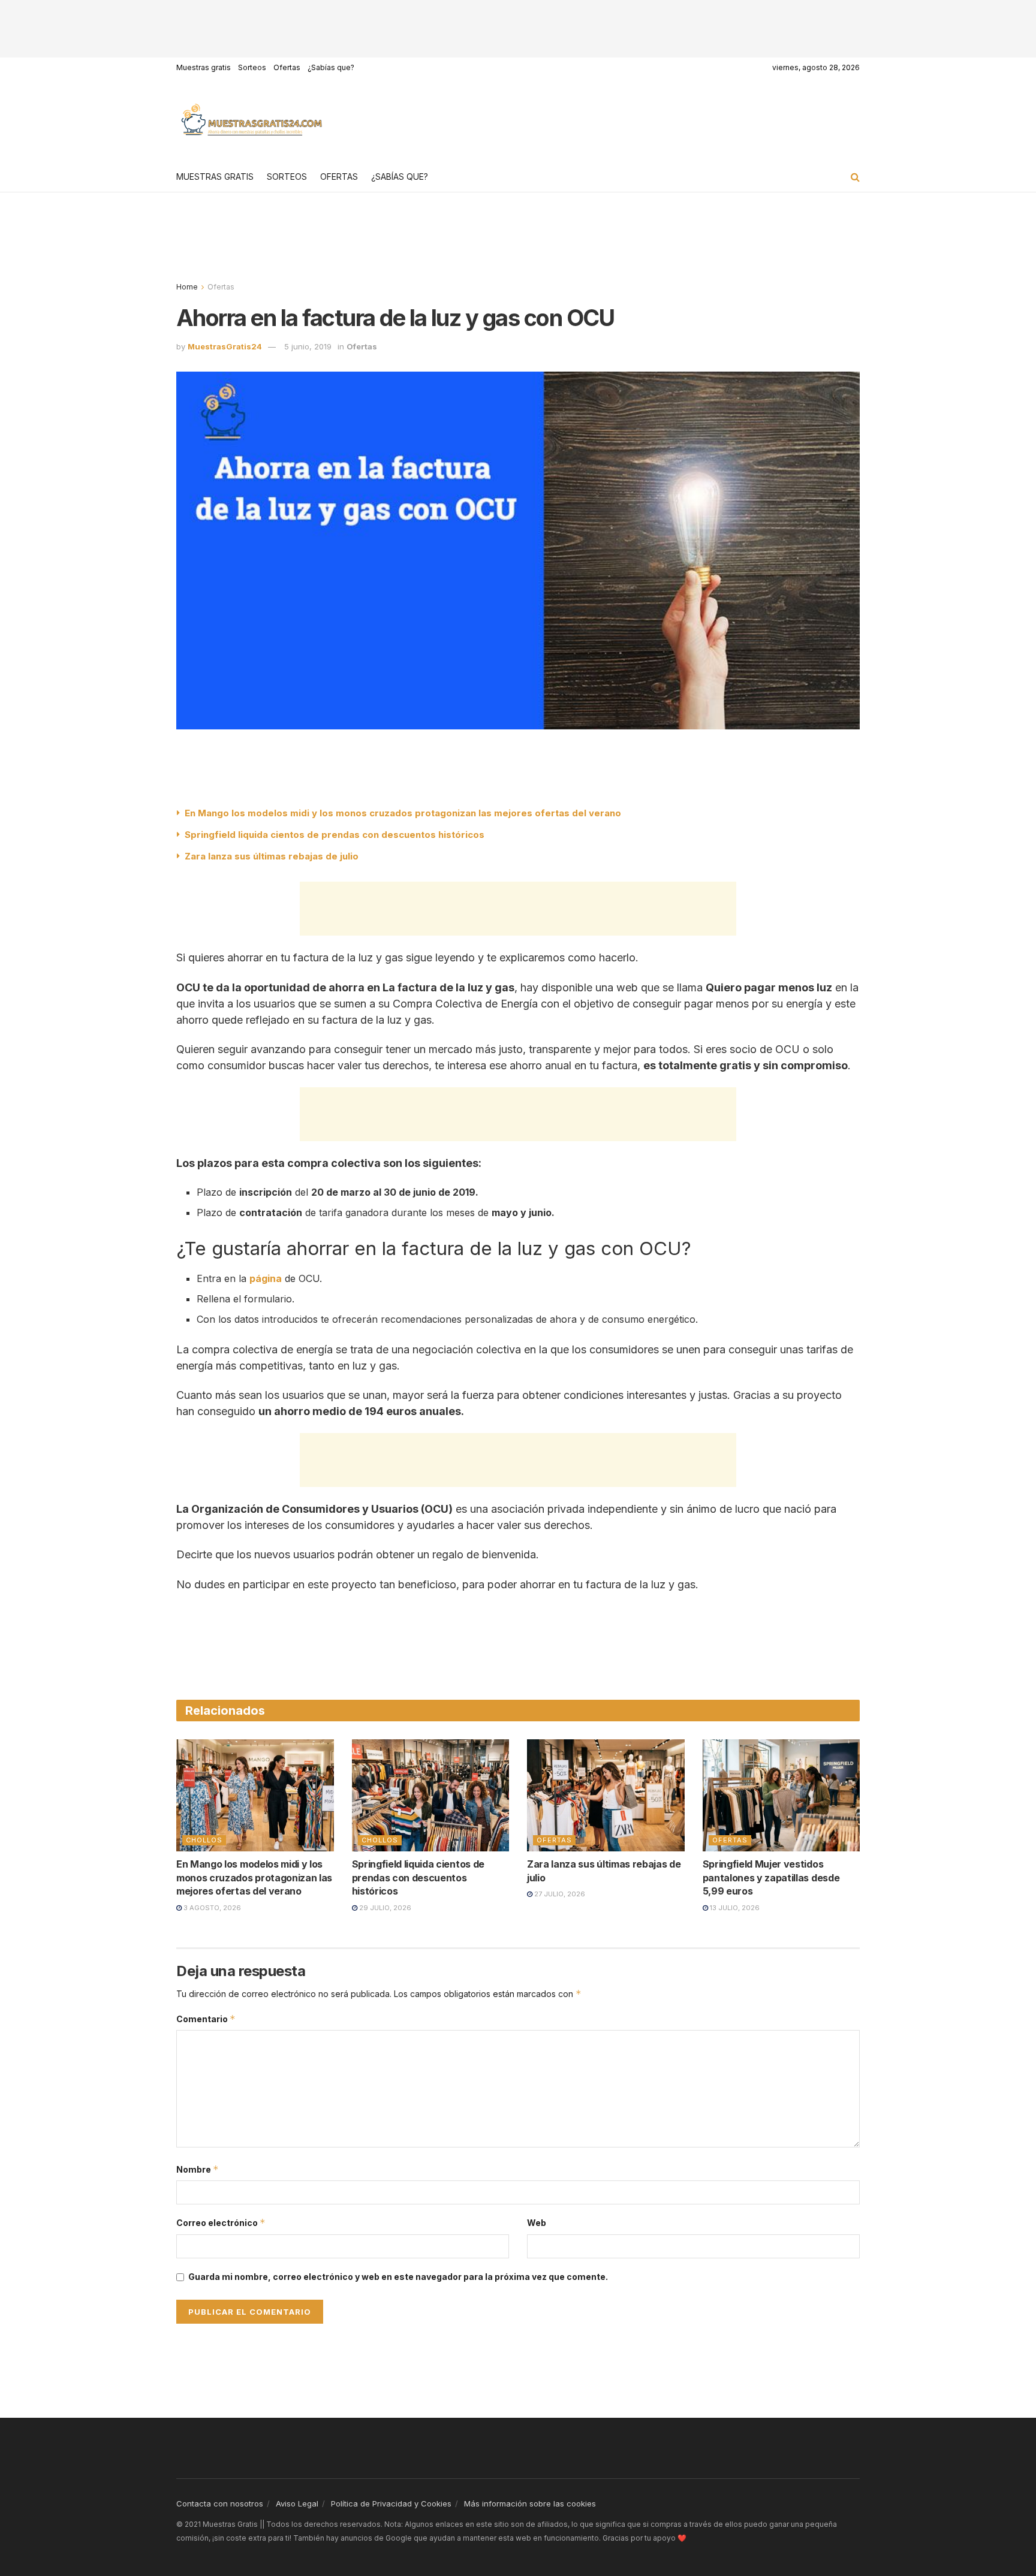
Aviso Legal (297, 2503)
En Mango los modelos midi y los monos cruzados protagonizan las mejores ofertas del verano (403, 813)
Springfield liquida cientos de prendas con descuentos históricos (335, 835)
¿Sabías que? (331, 67)
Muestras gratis (204, 67)
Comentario (206, 2019)
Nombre (198, 2169)
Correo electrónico (221, 2223)
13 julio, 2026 (734, 1908)
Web (537, 2223)
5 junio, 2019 (308, 346)
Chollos (204, 1840)
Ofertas (287, 67)
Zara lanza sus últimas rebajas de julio (272, 856)
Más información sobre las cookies (530, 2503)
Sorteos (252, 67)
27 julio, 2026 (559, 1894)
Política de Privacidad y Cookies (391, 2503)
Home (187, 287)
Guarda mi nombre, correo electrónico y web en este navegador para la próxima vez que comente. (398, 2277)
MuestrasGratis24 (225, 346)
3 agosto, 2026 (211, 1908)
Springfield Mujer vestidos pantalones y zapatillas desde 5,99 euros (771, 1877)
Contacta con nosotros (220, 2503)
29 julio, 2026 (384, 1908)
